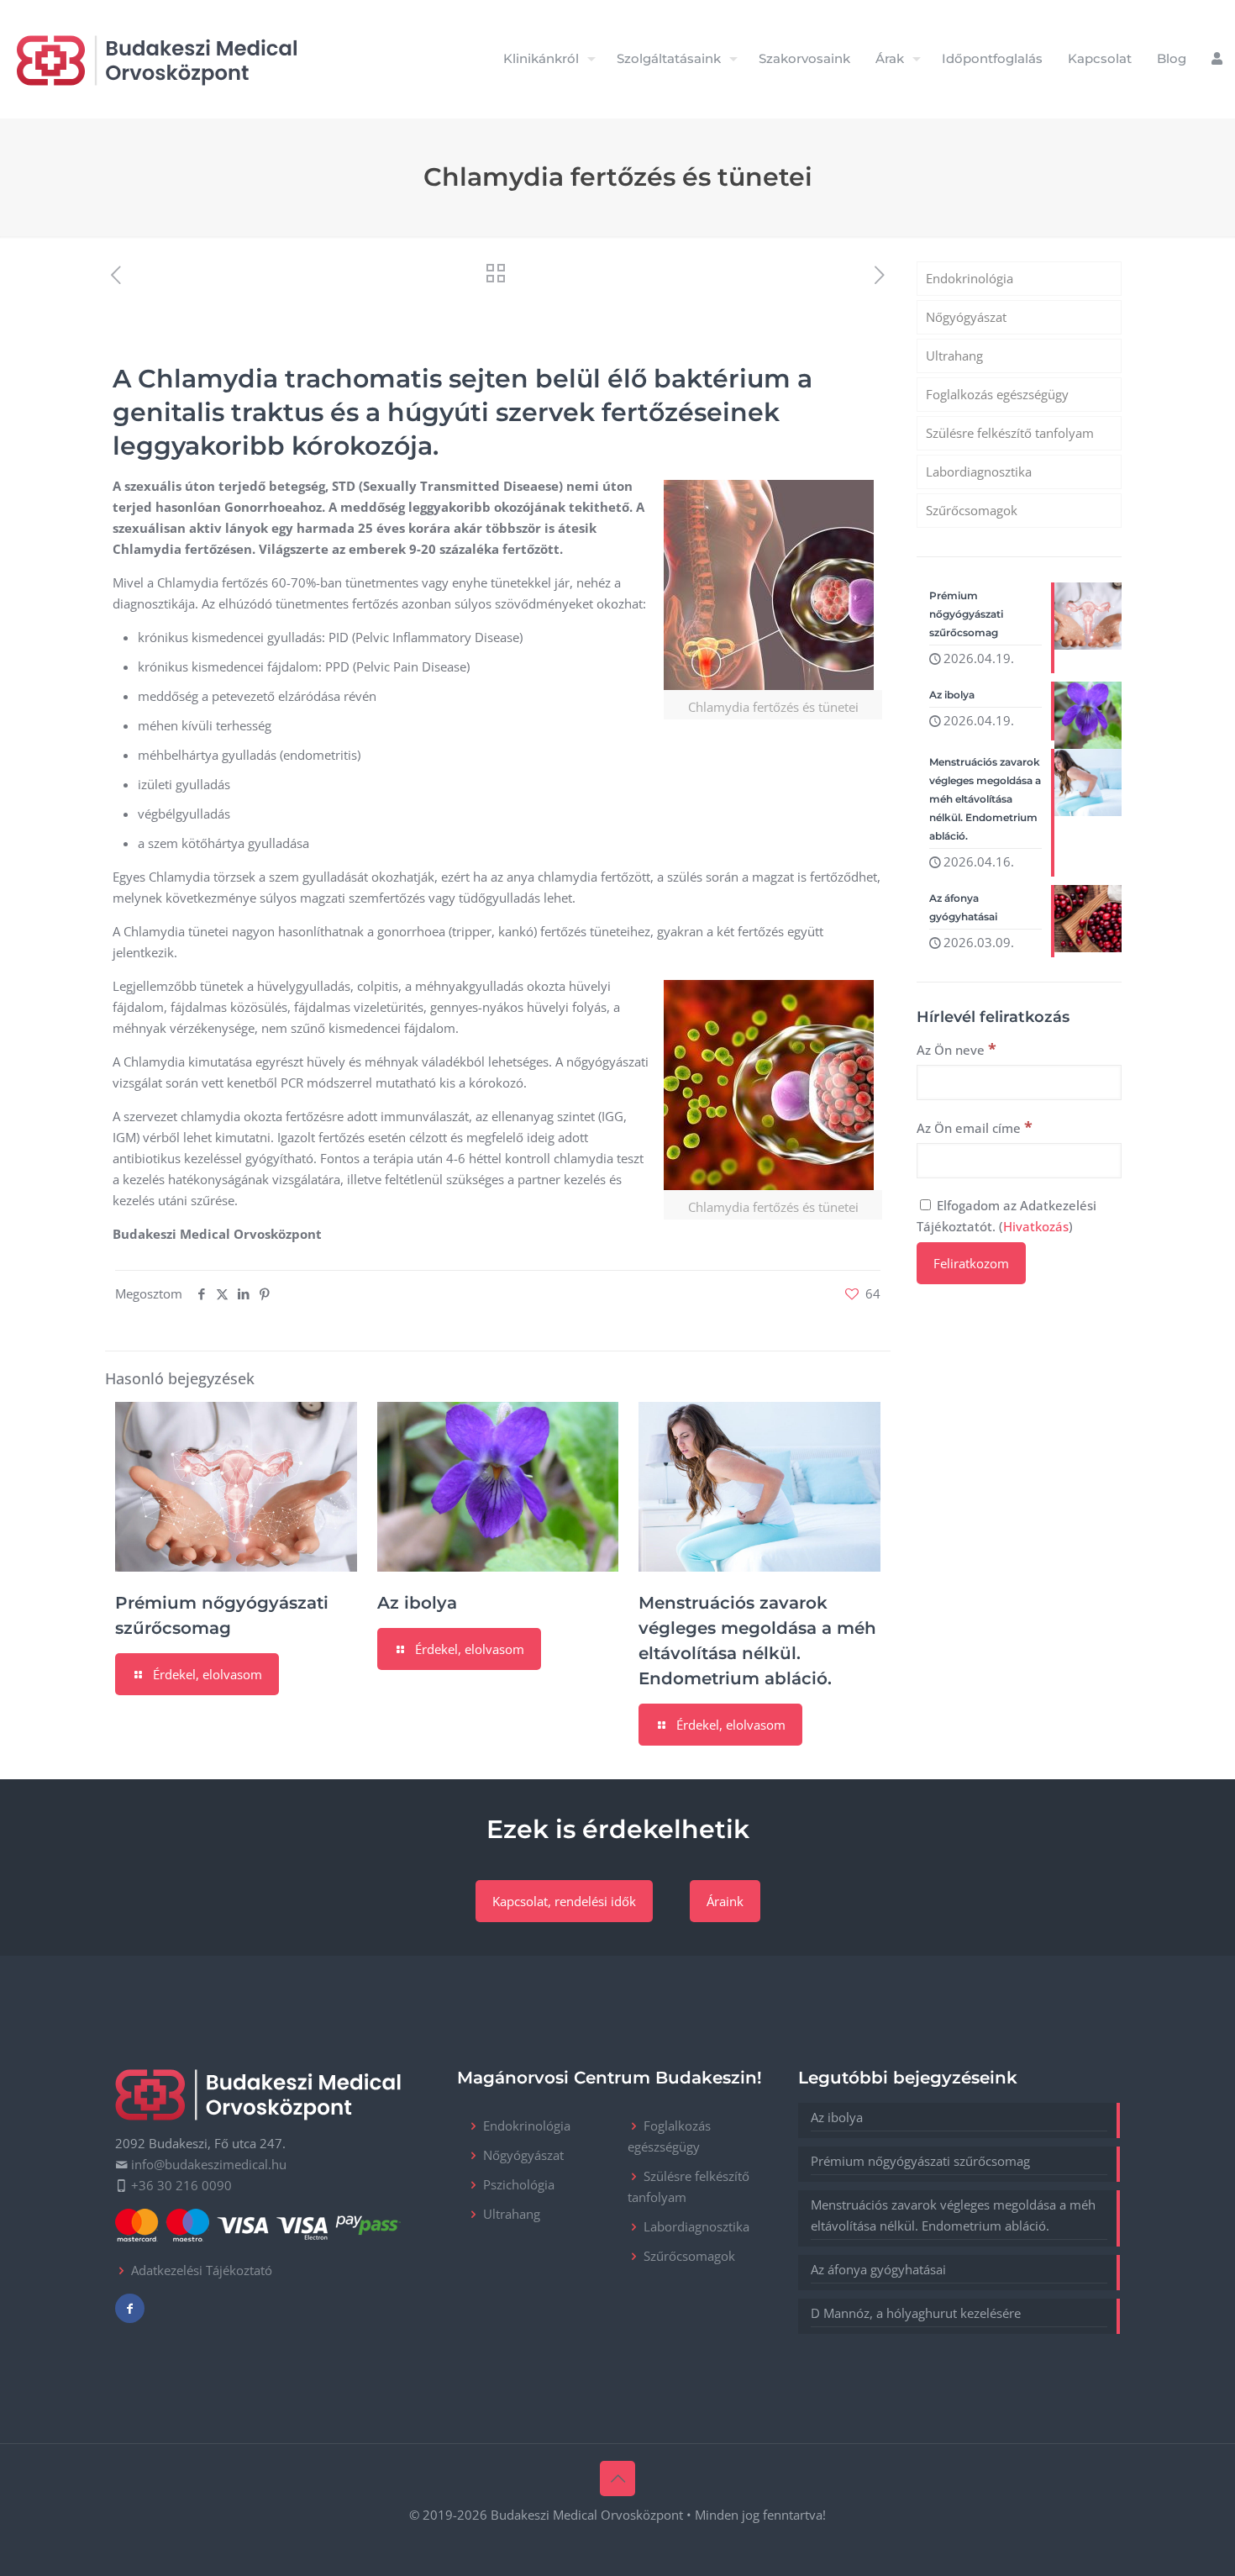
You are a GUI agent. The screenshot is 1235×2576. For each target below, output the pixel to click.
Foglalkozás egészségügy (997, 394)
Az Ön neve (956, 1049)
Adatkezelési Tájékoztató (202, 2270)
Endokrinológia (970, 278)
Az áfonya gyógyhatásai (878, 2269)
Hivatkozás (1036, 1226)
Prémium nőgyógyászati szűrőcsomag (920, 2161)
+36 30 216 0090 (181, 2185)
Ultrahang (954, 356)
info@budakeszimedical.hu (209, 2164)
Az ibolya (417, 1603)
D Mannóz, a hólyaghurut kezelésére (916, 2313)
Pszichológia (519, 2184)
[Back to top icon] (617, 2479)
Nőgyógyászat (966, 317)
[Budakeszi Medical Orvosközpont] (157, 59)
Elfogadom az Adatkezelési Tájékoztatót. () (1006, 1216)
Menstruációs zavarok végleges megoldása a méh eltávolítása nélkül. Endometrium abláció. (953, 2215)
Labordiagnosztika (979, 471)
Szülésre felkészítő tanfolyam (1010, 433)
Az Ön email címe (975, 1127)
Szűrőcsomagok (972, 510)
